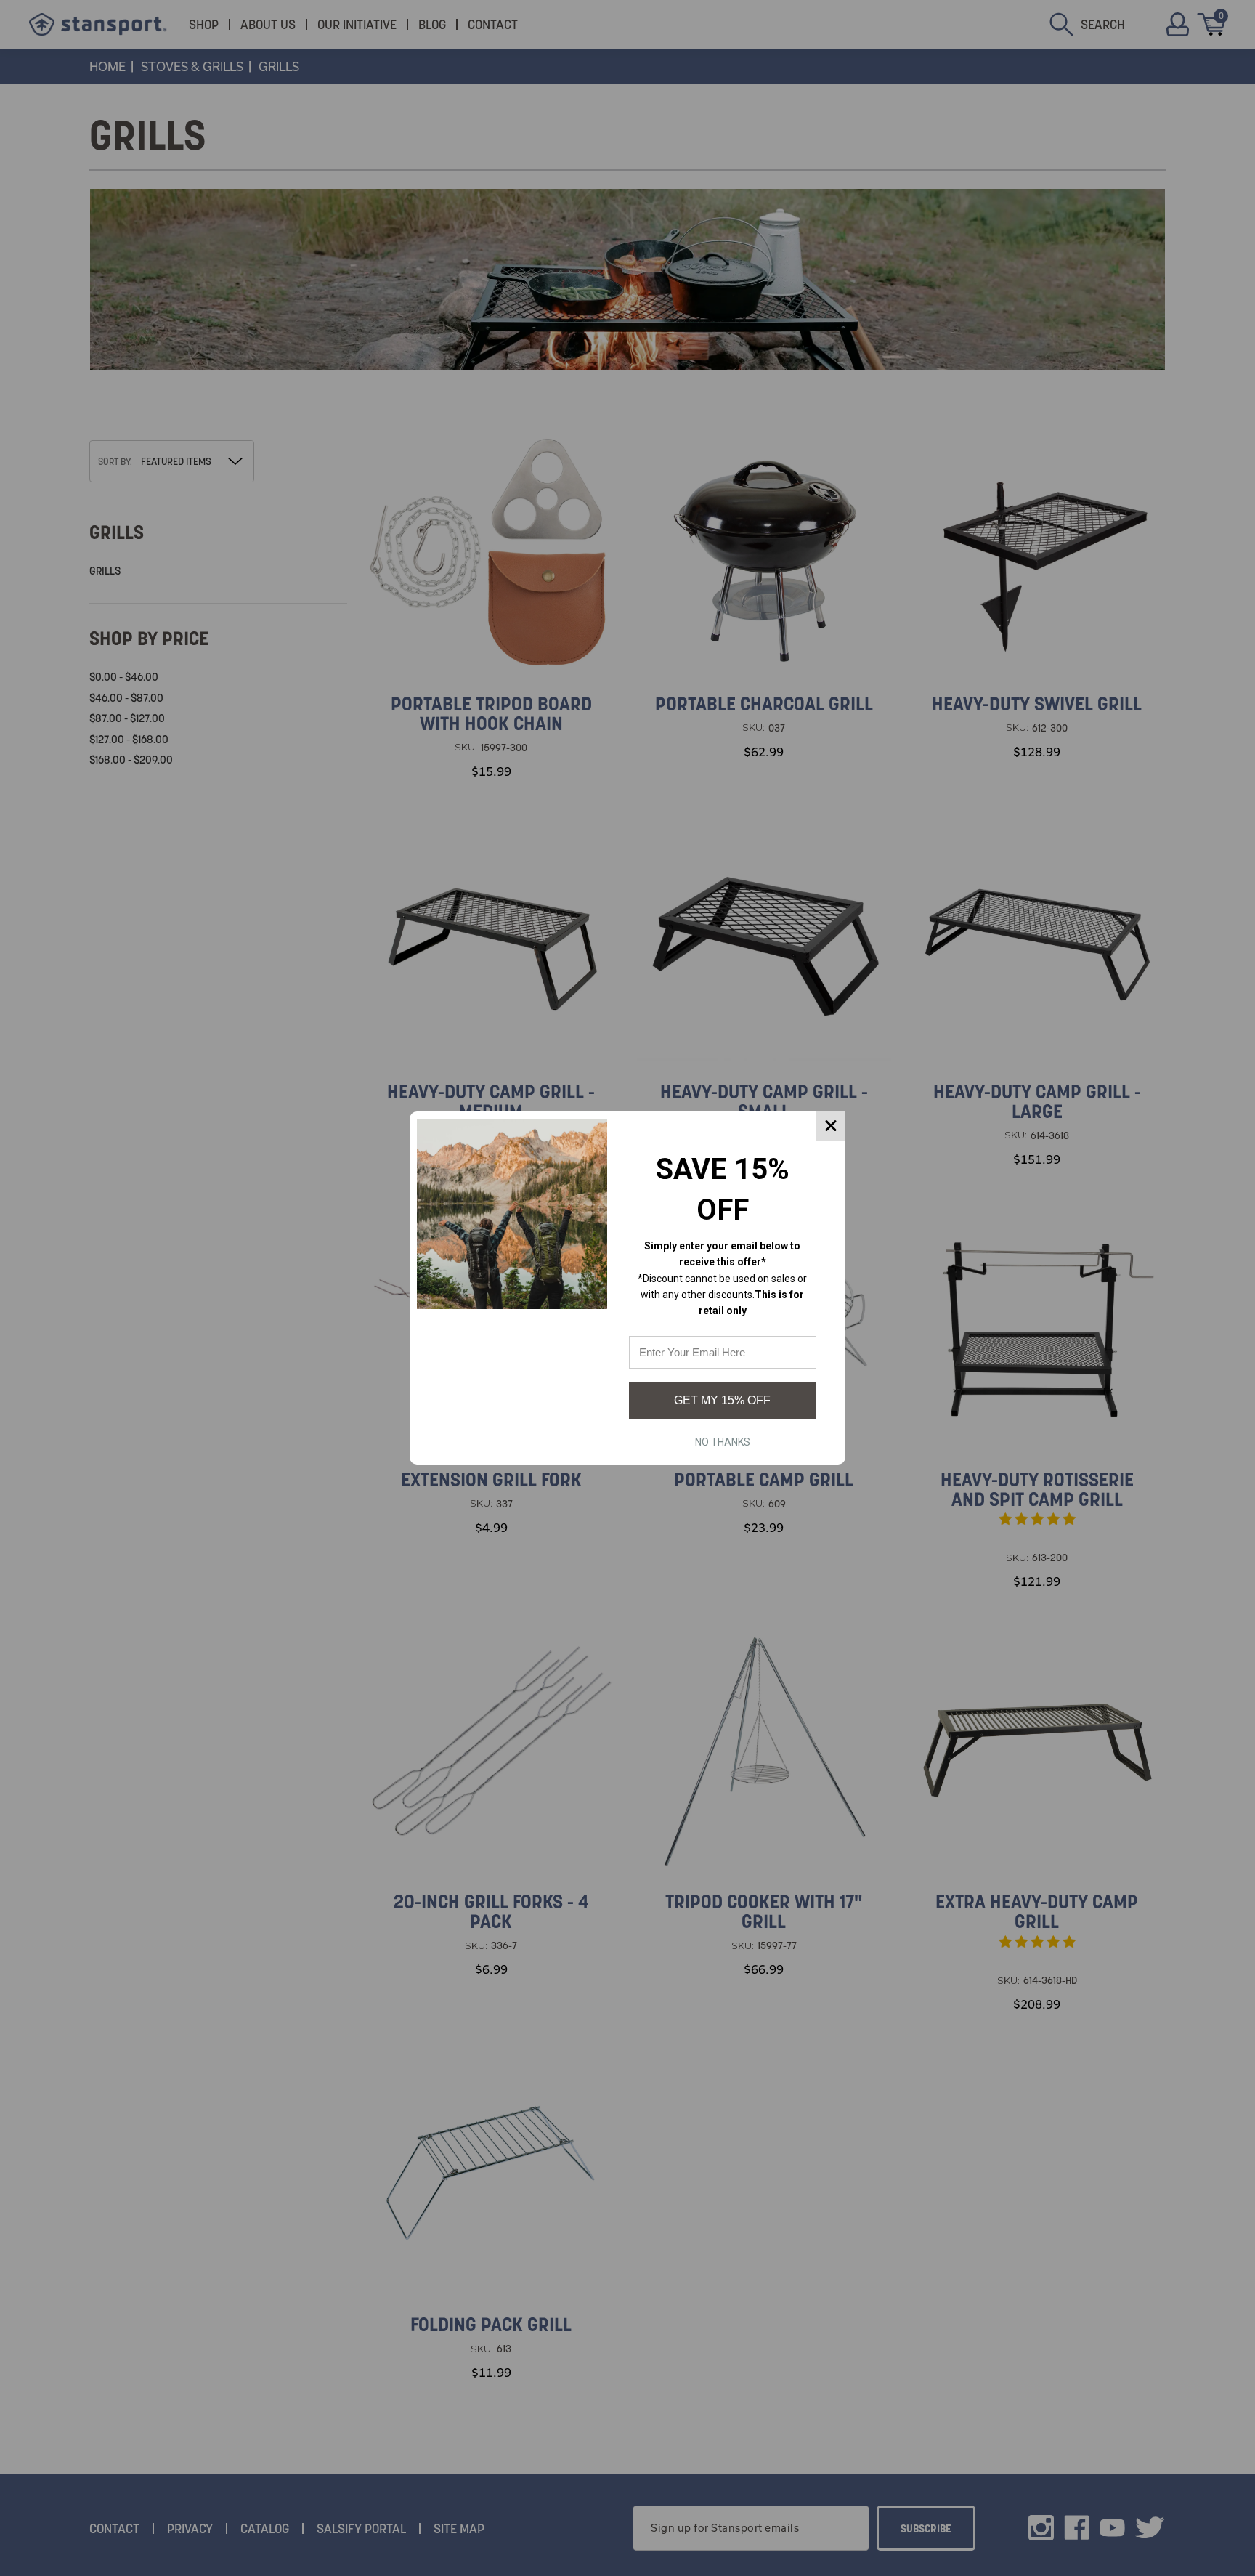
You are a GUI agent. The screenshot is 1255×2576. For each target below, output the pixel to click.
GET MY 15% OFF (722, 1400)
